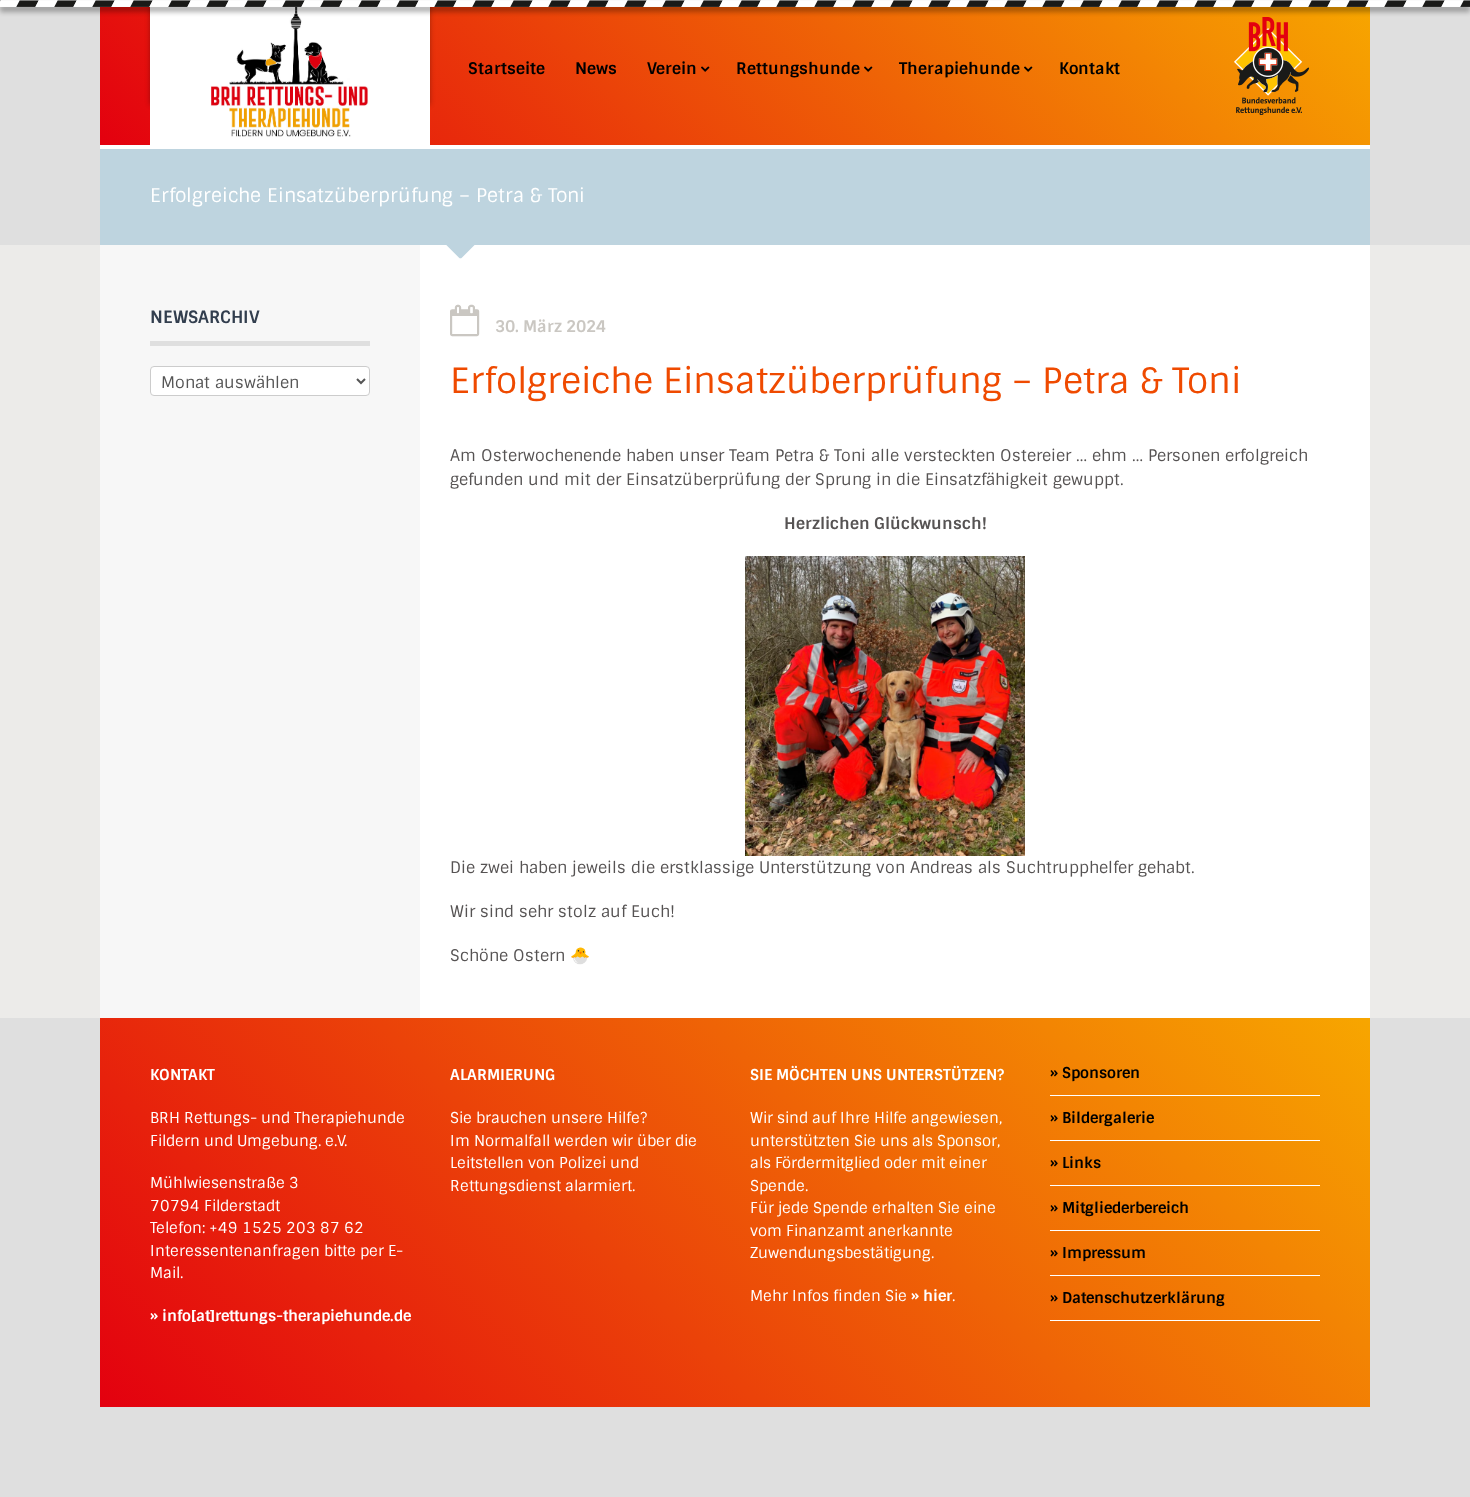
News (596, 69)
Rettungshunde (798, 69)
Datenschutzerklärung (1143, 1298)
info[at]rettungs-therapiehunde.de (286, 1316)
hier (937, 1296)
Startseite (506, 69)
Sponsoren (1101, 1073)
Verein (672, 69)
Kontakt (1089, 69)
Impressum (1104, 1253)
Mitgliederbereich (1125, 1208)
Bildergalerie (1108, 1118)
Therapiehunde (959, 69)
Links (1081, 1163)
